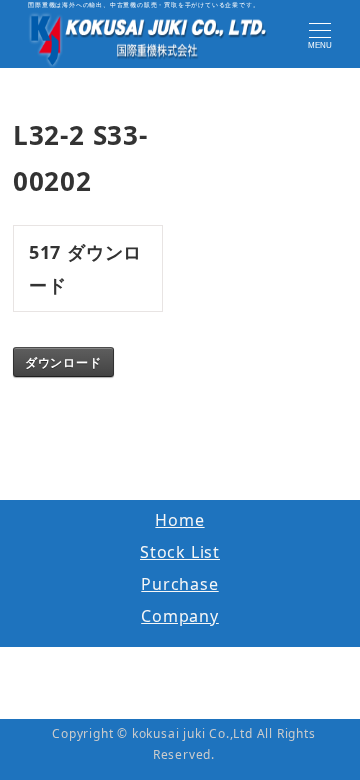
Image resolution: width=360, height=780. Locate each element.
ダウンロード (63, 362)
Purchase (179, 584)
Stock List (180, 552)
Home (179, 520)
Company (180, 616)
